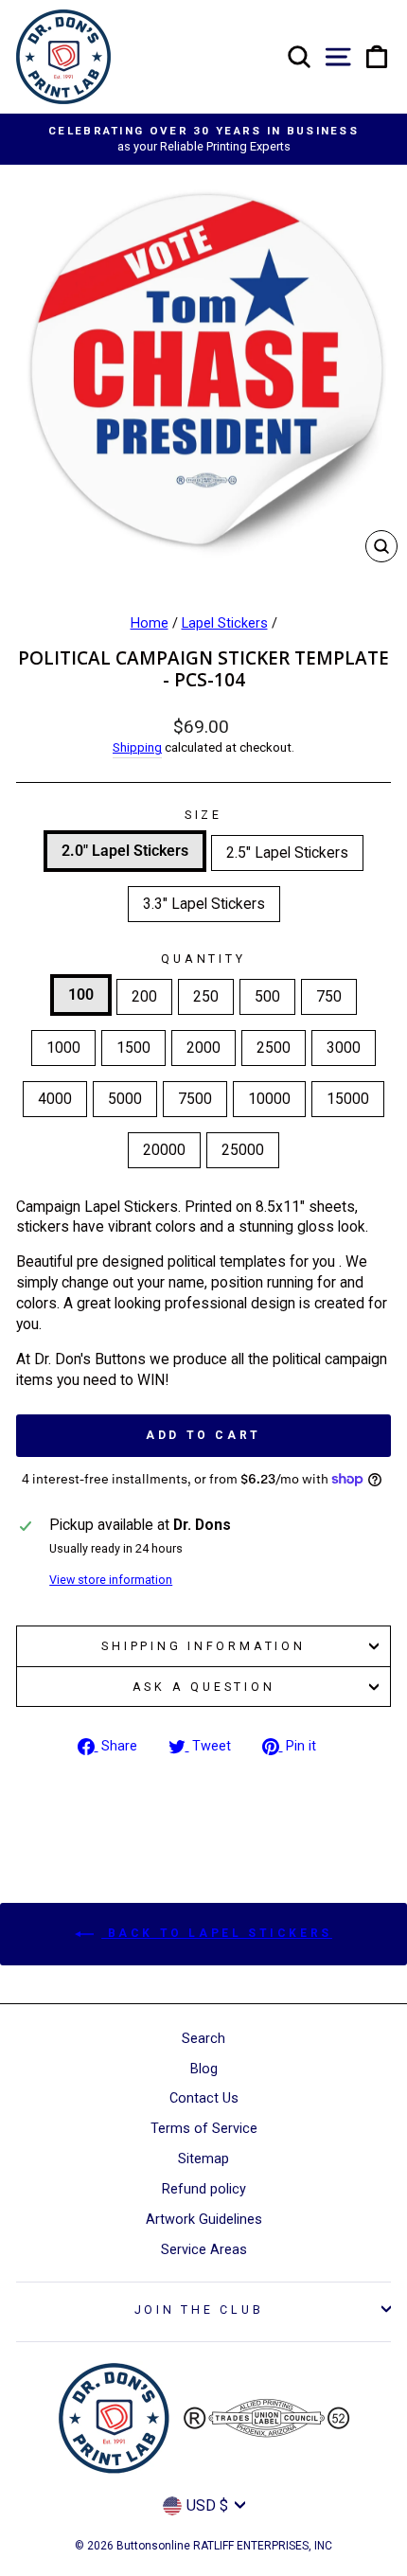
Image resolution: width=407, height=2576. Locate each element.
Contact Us (204, 2098)
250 (206, 996)
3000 (344, 1048)
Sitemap (203, 2159)
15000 (348, 1099)
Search (203, 2039)
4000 (55, 1099)
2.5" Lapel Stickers (287, 853)
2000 (203, 1048)
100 (81, 995)
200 (144, 996)
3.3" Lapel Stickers (204, 904)
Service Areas (204, 2250)
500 (267, 996)
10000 (269, 1099)
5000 (125, 1099)
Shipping (137, 747)
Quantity (203, 959)
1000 (63, 1048)
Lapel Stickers (225, 623)
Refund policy (204, 2189)
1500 (133, 1048)
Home (150, 623)
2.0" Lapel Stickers (125, 851)
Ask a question (204, 1687)
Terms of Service (204, 2129)
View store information (111, 1580)
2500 (274, 1048)
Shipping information (203, 1646)
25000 (243, 1150)
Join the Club (199, 2310)
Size (203, 815)
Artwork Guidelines (204, 2220)
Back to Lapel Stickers (217, 1933)
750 (329, 996)
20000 (164, 1150)
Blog (204, 2069)
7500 (195, 1099)
